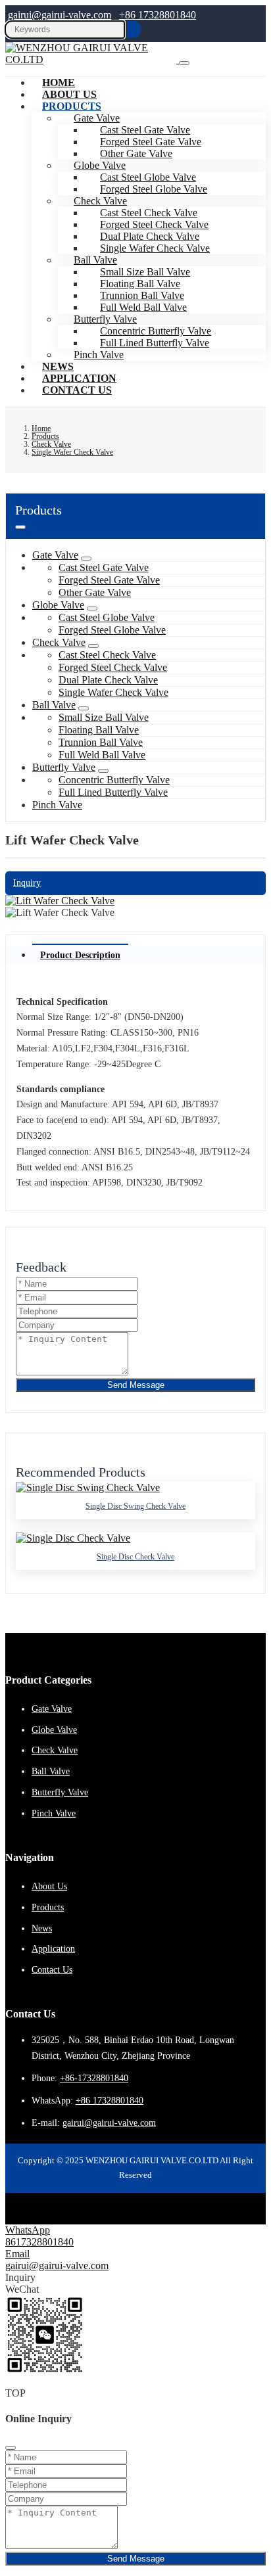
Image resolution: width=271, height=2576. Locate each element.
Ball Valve (54, 705)
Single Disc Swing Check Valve (135, 1506)
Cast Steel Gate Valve (104, 567)
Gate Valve (55, 555)
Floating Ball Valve (99, 730)
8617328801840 (39, 2242)
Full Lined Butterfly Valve (155, 343)
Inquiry (27, 883)
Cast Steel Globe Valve (107, 617)
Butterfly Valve (64, 767)
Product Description (80, 955)
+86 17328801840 (158, 15)
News (42, 1928)
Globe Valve (58, 605)
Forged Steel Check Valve (113, 667)
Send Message (136, 1385)
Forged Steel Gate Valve (109, 580)
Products (72, 106)
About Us (49, 1886)
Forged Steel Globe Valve (154, 189)
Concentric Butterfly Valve (114, 780)
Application (53, 1949)
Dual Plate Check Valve (108, 680)
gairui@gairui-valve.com (60, 15)
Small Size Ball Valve (104, 717)
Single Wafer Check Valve (155, 248)
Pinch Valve (99, 355)
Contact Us (77, 390)
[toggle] (184, 63)
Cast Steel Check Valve (107, 655)
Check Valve (59, 642)
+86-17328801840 (94, 2078)
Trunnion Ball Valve (101, 742)
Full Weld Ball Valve (102, 755)
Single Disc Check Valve (135, 1557)
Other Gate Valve (95, 592)
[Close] (11, 2448)
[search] (134, 29)
